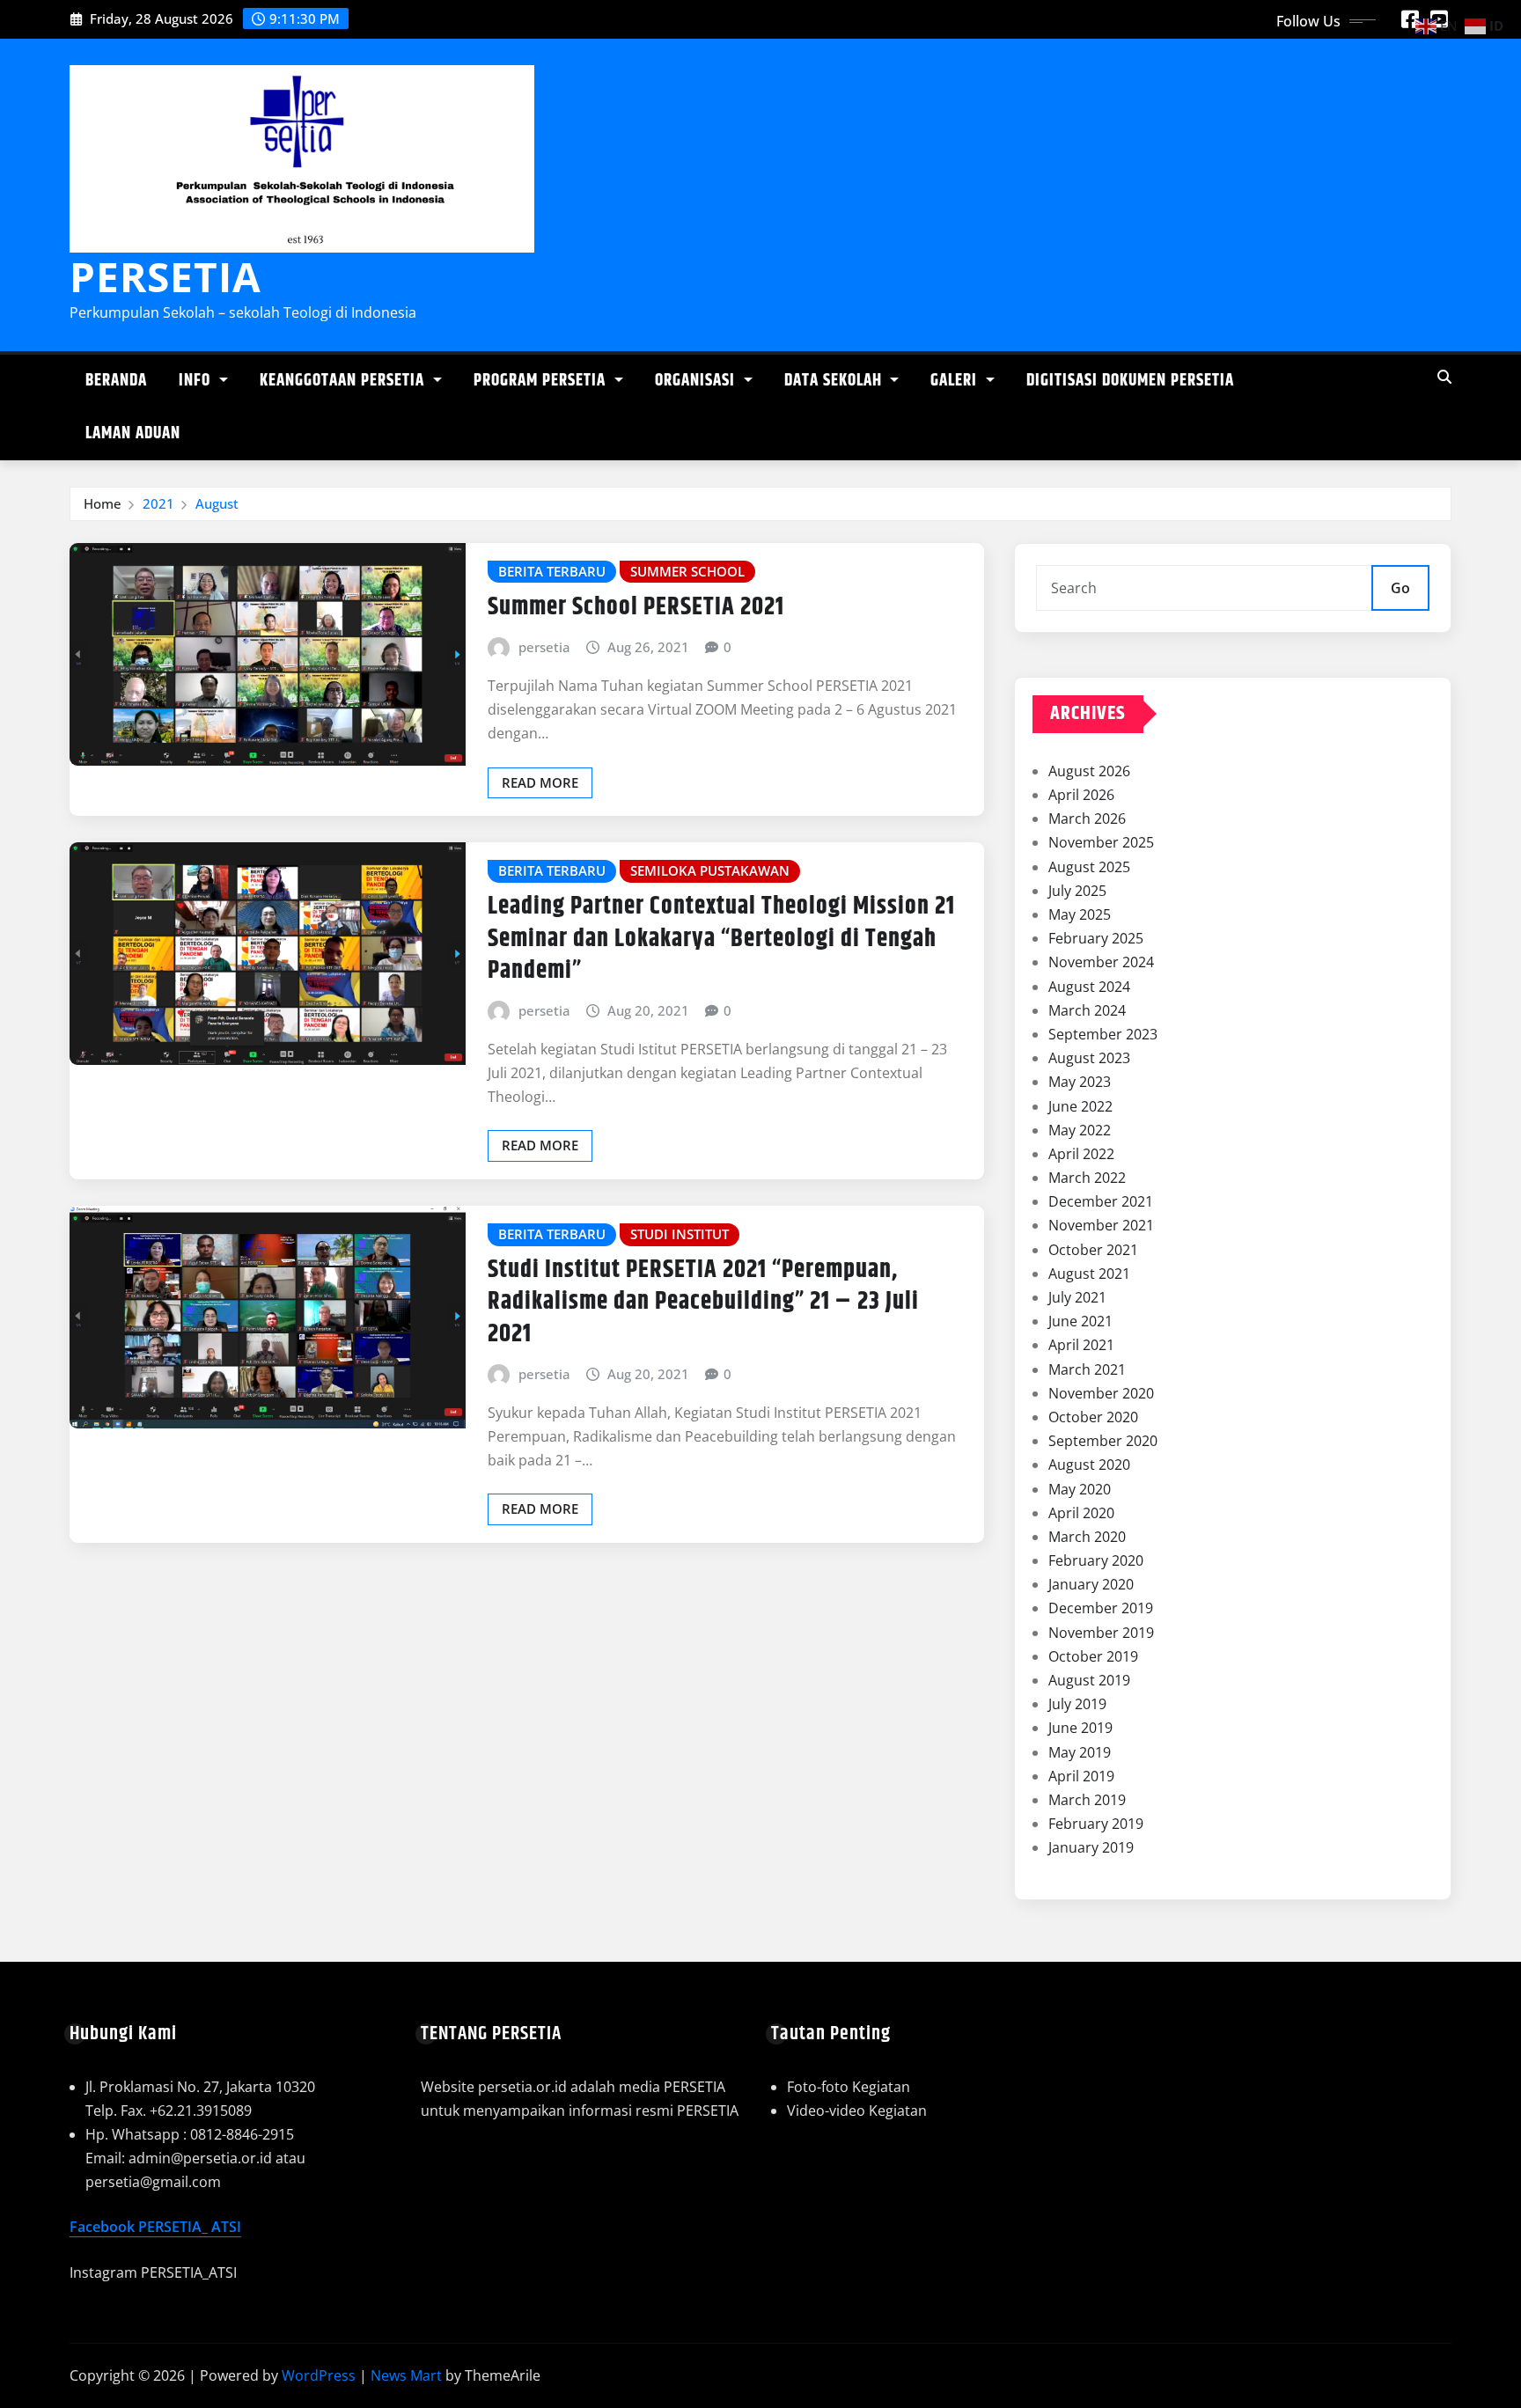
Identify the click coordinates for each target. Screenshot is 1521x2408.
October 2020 (1093, 1417)
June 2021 (1080, 1321)
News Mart (406, 2375)
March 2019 (1087, 1800)
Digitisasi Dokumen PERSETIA (1130, 381)
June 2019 (1080, 1728)
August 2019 (1089, 1680)
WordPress (319, 2375)
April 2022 (1081, 1154)
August (217, 503)
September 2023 (1103, 1034)
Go (1400, 588)
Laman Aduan (133, 433)
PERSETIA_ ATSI (190, 2227)
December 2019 (1101, 1608)
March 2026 (1087, 819)
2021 (158, 503)
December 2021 (1101, 1201)
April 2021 (1081, 1345)
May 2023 (1080, 1082)
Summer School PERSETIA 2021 (636, 607)
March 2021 (1087, 1369)
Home (103, 503)
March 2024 (1087, 1010)
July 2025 (1077, 891)
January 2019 (1091, 1847)
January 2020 (1091, 1584)
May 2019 (1080, 1752)
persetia (544, 647)
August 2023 (1089, 1058)
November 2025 (1101, 842)
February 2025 (1096, 938)
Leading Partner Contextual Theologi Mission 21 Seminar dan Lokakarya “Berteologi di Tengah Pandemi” (721, 939)
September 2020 (1103, 1441)
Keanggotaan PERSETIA (344, 381)
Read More (540, 782)
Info (197, 381)
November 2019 (1101, 1633)
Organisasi (697, 381)
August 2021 (1089, 1274)
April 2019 (1081, 1776)
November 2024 (1101, 962)
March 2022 (1087, 1178)
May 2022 (1080, 1130)
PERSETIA (165, 276)
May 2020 (1080, 1489)
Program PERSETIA (542, 381)
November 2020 (1101, 1393)
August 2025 (1089, 867)
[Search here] (1444, 377)
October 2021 (1093, 1250)
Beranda (116, 381)
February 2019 (1096, 1824)
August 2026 (1089, 771)
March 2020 (1087, 1537)
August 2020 (1089, 1465)
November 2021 (1101, 1225)
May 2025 (1080, 914)
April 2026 (1081, 795)
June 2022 (1080, 1106)
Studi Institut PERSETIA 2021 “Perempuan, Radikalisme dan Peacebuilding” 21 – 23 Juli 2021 (703, 1302)
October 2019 (1093, 1656)
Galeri (956, 381)
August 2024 (1089, 987)
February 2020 (1096, 1560)
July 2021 (1077, 1297)
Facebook (104, 2227)
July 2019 (1077, 1704)
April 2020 (1081, 1513)
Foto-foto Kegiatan (849, 2087)
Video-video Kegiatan (857, 2111)
